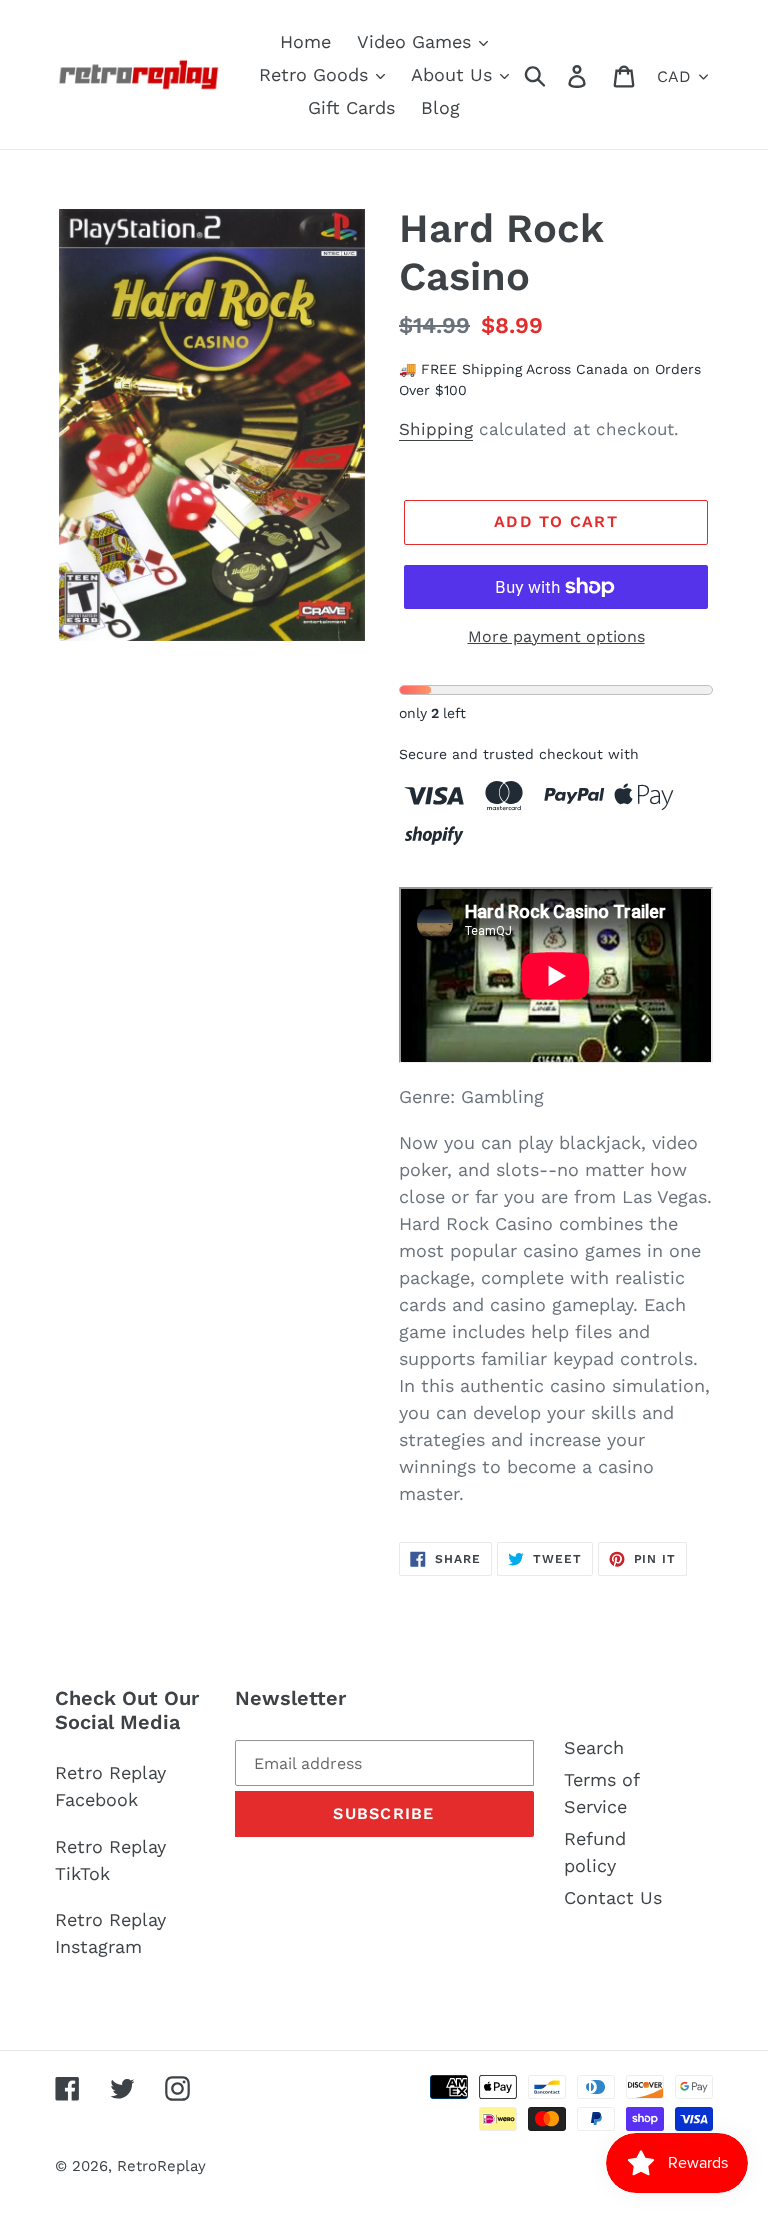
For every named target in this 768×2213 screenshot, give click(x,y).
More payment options (556, 636)
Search (594, 1747)
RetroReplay (161, 2166)
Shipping (436, 429)
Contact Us (613, 1897)
